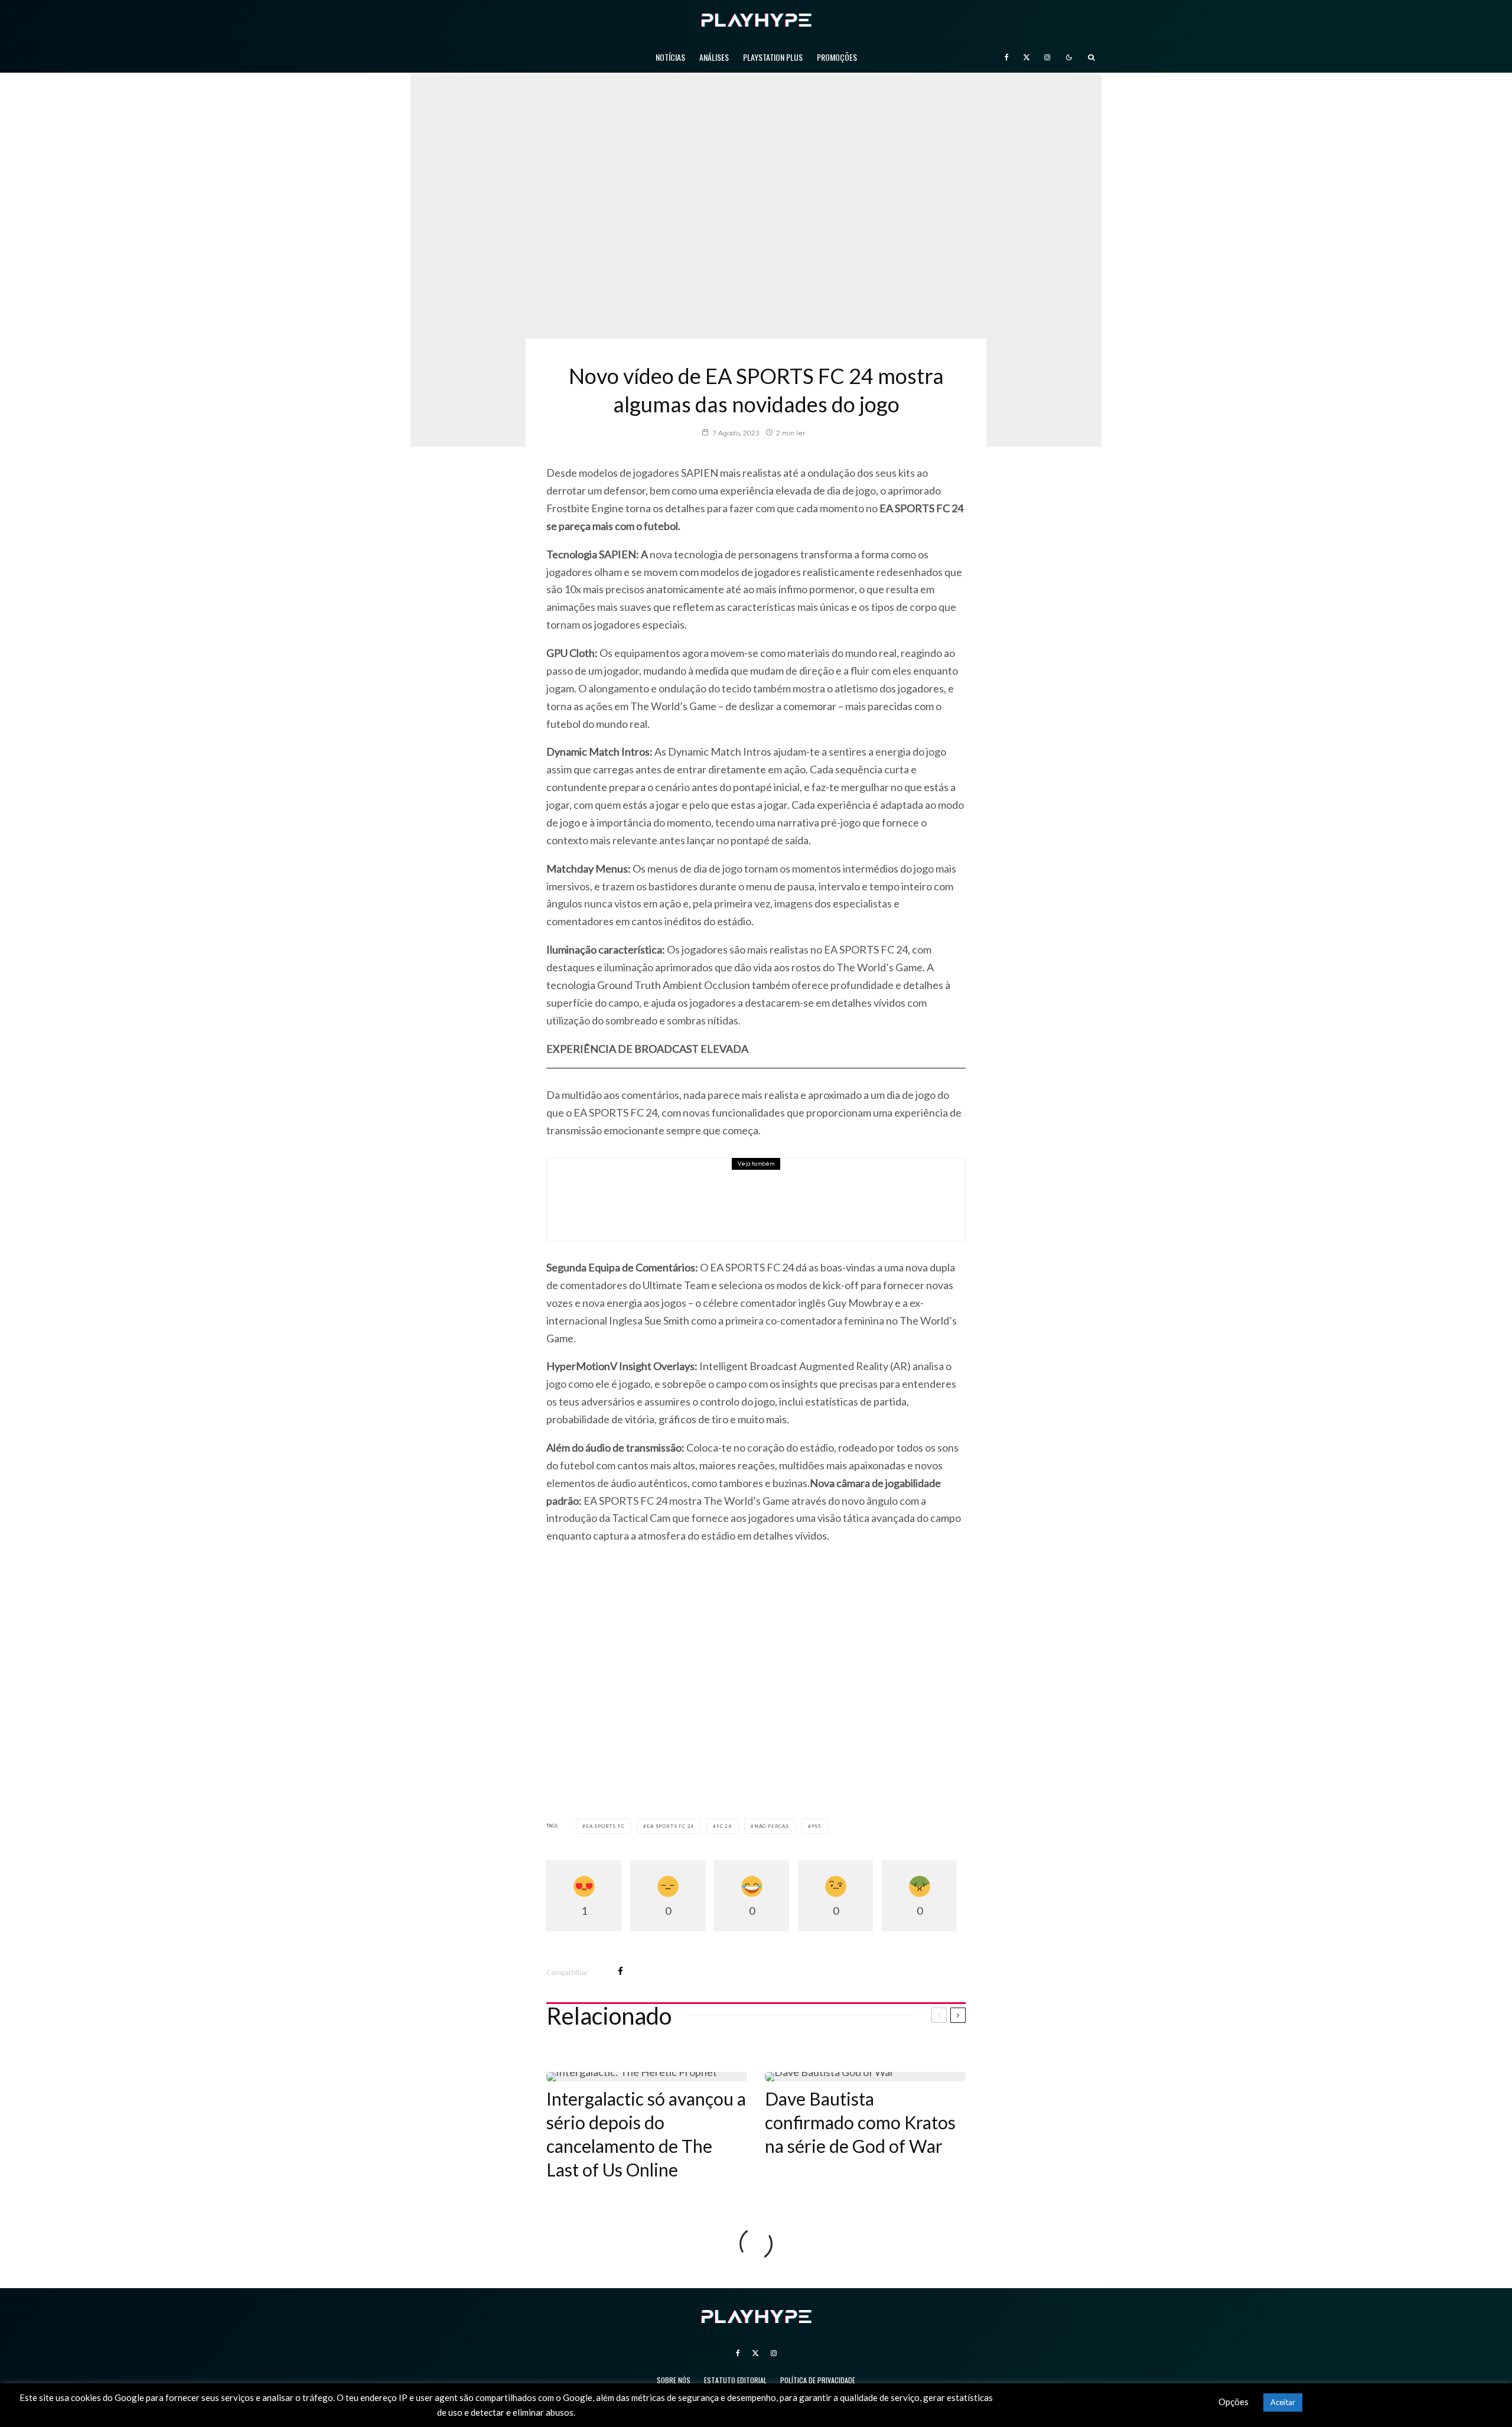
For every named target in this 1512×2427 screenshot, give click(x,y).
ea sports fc (605, 1826)
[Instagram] (1047, 57)
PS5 (817, 1826)
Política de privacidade (818, 2380)
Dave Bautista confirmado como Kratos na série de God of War (860, 2122)
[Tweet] (651, 1971)
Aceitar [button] (1283, 2402)
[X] (1027, 57)
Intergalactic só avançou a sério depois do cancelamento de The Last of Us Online (646, 2134)
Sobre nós (674, 2380)
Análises (714, 57)
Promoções (837, 57)
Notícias (670, 57)
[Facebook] (1007, 57)
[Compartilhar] (620, 1971)
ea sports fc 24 (670, 1826)
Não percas (772, 1826)
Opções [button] (1234, 2402)
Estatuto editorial (735, 2380)
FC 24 (724, 1826)
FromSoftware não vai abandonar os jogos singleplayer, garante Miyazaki (775, 1184)
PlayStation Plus (773, 57)
